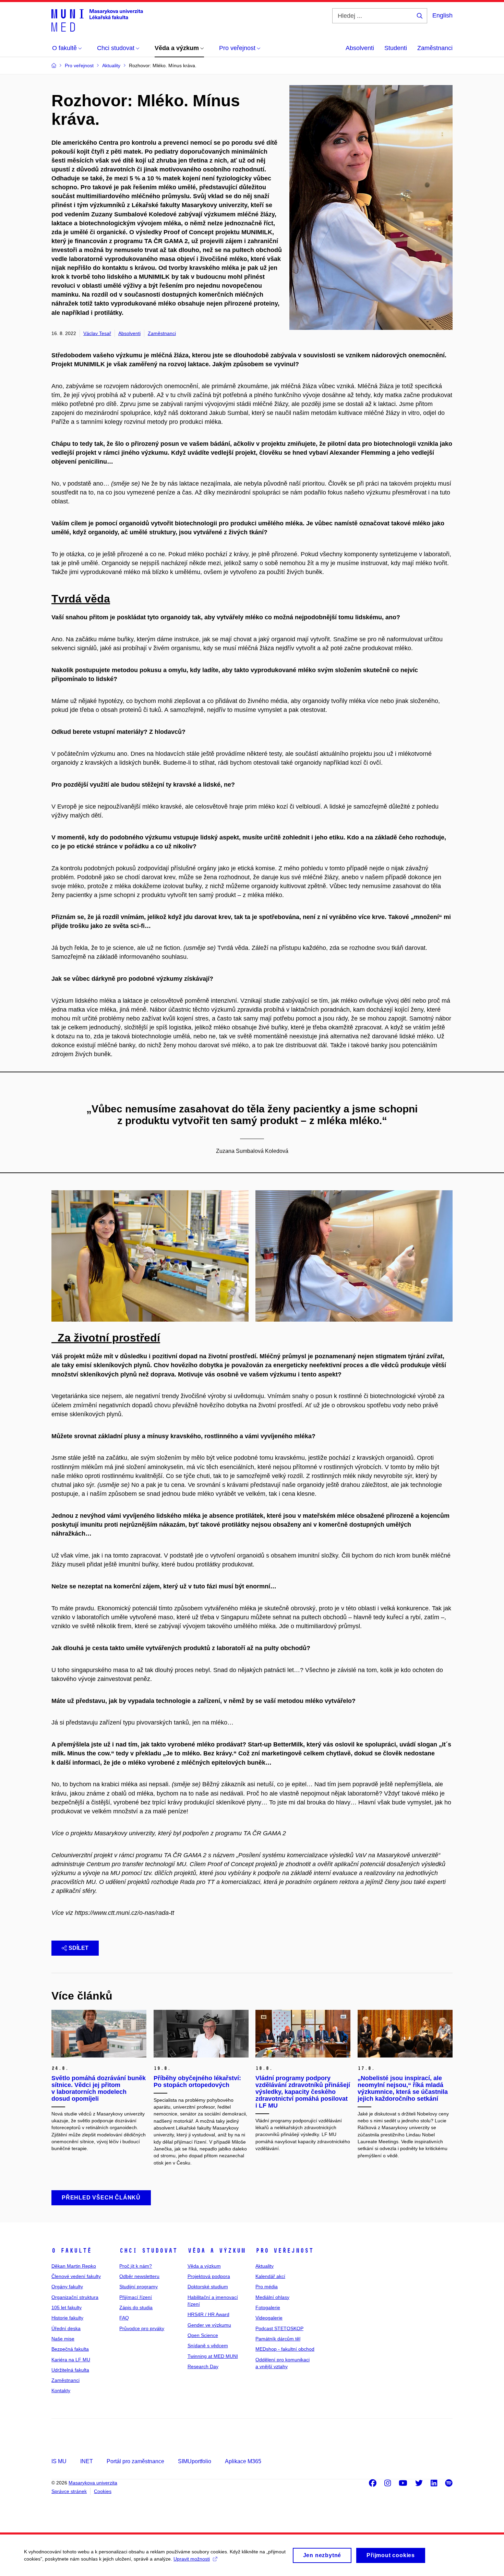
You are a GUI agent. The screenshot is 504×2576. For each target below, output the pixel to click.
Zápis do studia (136, 2307)
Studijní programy (139, 2287)
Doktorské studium (208, 2287)
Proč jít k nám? (136, 2266)
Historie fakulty (67, 2318)
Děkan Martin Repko (74, 2266)
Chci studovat (148, 2251)
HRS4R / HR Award (208, 2314)
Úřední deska (66, 2328)
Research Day (203, 2366)
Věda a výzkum (217, 2251)
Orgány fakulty (67, 2287)
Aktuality (265, 2266)
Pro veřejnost (284, 2251)
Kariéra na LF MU (71, 2360)
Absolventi (360, 48)
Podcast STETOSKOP (279, 2328)
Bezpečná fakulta (70, 2349)
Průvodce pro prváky (142, 2328)
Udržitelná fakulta (70, 2370)
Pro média (267, 2287)
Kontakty (61, 2390)
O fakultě (71, 2251)
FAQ (124, 2318)
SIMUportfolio (195, 2461)
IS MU (59, 2461)
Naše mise (63, 2339)
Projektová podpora (209, 2276)
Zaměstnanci (435, 48)
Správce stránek (69, 2491)
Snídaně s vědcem (208, 2346)
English (442, 15)
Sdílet (79, 1948)
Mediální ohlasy (272, 2297)
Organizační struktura (75, 2297)
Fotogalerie (268, 2307)
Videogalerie (269, 2318)
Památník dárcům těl (278, 2339)
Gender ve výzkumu (209, 2325)
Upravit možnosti (192, 2559)
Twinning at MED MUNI (213, 2356)
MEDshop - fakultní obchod (285, 2349)
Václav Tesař (97, 333)
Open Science (203, 2335)
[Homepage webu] (97, 20)
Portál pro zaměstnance (135, 2461)
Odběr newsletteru (139, 2276)
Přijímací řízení (136, 2297)
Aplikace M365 (243, 2461)
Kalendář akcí (270, 2276)
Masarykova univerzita (93, 2483)
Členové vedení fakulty (76, 2276)
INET (87, 2461)
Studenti (396, 48)
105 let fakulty (67, 2307)
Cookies (103, 2491)
